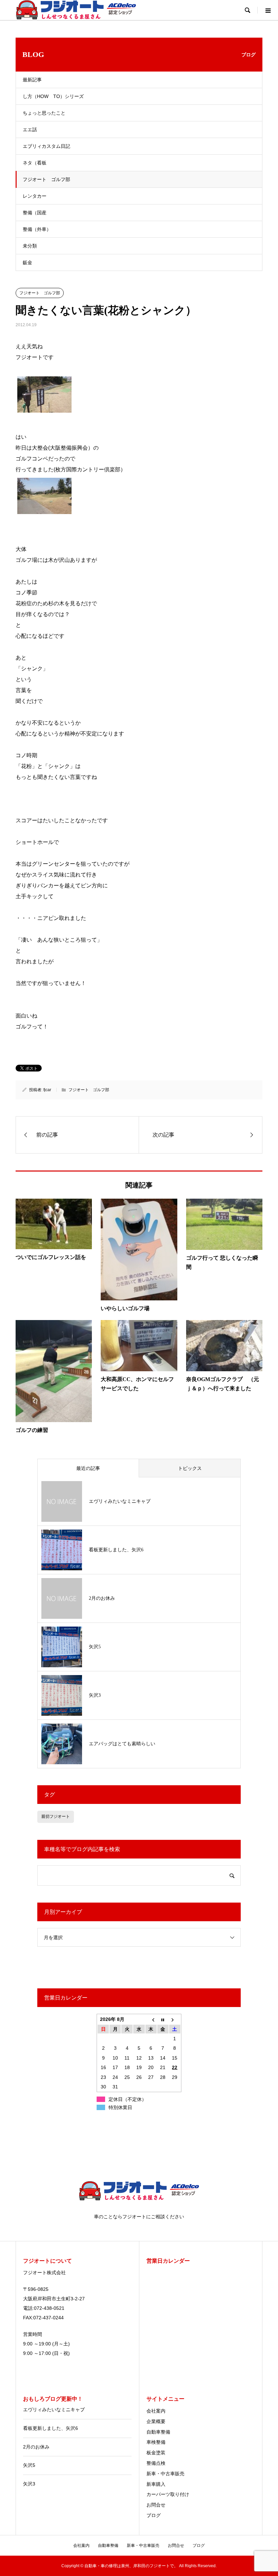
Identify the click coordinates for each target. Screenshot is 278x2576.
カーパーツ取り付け (168, 2494)
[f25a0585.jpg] (44, 410)
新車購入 (156, 2484)
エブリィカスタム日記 (46, 146)
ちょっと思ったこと (44, 113)
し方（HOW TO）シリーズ (53, 96)
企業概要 (156, 2421)
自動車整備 (158, 2432)
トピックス (190, 1468)
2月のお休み (36, 2447)
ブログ (154, 2515)
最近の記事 (88, 1468)
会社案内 (156, 2411)
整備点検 (156, 2463)
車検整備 (156, 2442)
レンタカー (35, 196)
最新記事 (32, 80)
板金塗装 (156, 2453)
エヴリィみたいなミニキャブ (54, 2410)
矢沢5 (29, 2465)
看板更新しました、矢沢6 (51, 2428)
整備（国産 (35, 213)
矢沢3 (29, 2484)
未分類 (30, 246)
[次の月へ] (175, 2019)
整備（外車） (37, 229)
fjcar (47, 1090)
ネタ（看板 (35, 163)
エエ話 (30, 130)
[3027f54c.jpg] (44, 511)
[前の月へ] (151, 2019)
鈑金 (27, 262)
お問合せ (156, 2505)
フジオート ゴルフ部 (46, 179)
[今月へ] (163, 2019)
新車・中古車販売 (165, 2474)
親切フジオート (56, 1816)
